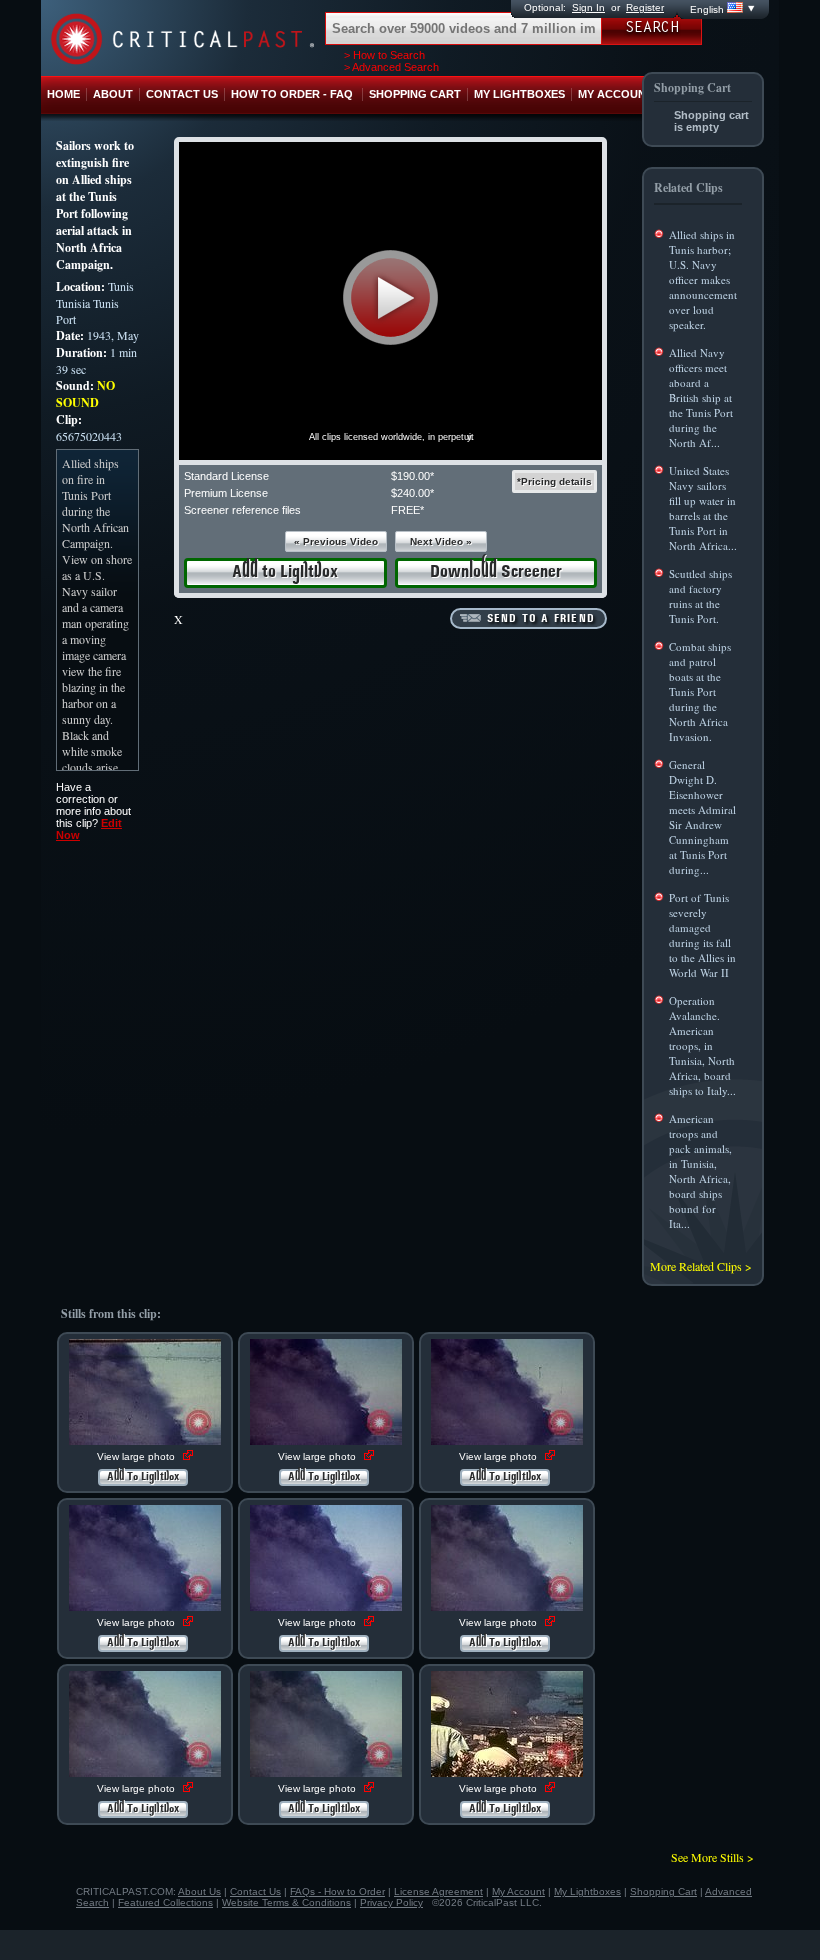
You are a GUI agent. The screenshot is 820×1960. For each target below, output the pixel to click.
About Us (199, 1891)
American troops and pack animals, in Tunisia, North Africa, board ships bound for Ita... (700, 1171)
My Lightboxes (587, 1891)
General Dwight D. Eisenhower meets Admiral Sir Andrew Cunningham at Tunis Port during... (702, 817)
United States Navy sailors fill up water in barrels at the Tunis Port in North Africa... (703, 508)
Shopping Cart (663, 1891)
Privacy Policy (391, 1902)
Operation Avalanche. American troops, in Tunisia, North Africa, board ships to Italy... (702, 1045)
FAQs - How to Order (337, 1891)
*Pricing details (554, 481)
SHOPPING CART (415, 94)
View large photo (137, 1456)
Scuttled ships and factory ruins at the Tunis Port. (700, 596)
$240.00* (412, 493)
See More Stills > (712, 1857)
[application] (390, 301)
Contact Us (255, 1891)
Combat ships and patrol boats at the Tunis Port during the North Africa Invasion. (700, 691)
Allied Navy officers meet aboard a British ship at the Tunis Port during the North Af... (701, 397)
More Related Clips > (701, 1266)
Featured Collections (165, 1902)
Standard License (226, 476)
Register (645, 7)
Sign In (588, 7)
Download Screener (496, 572)
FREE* (407, 510)
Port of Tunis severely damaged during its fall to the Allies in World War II (702, 935)
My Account (518, 1891)
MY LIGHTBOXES (519, 94)
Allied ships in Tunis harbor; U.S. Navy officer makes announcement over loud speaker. (703, 279)
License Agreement (438, 1891)
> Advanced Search (391, 67)
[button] (390, 297)
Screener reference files (242, 510)
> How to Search (384, 55)
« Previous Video (336, 541)
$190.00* (412, 476)
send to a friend (541, 619)
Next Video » (441, 541)
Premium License (226, 493)
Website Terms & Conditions (286, 1902)
